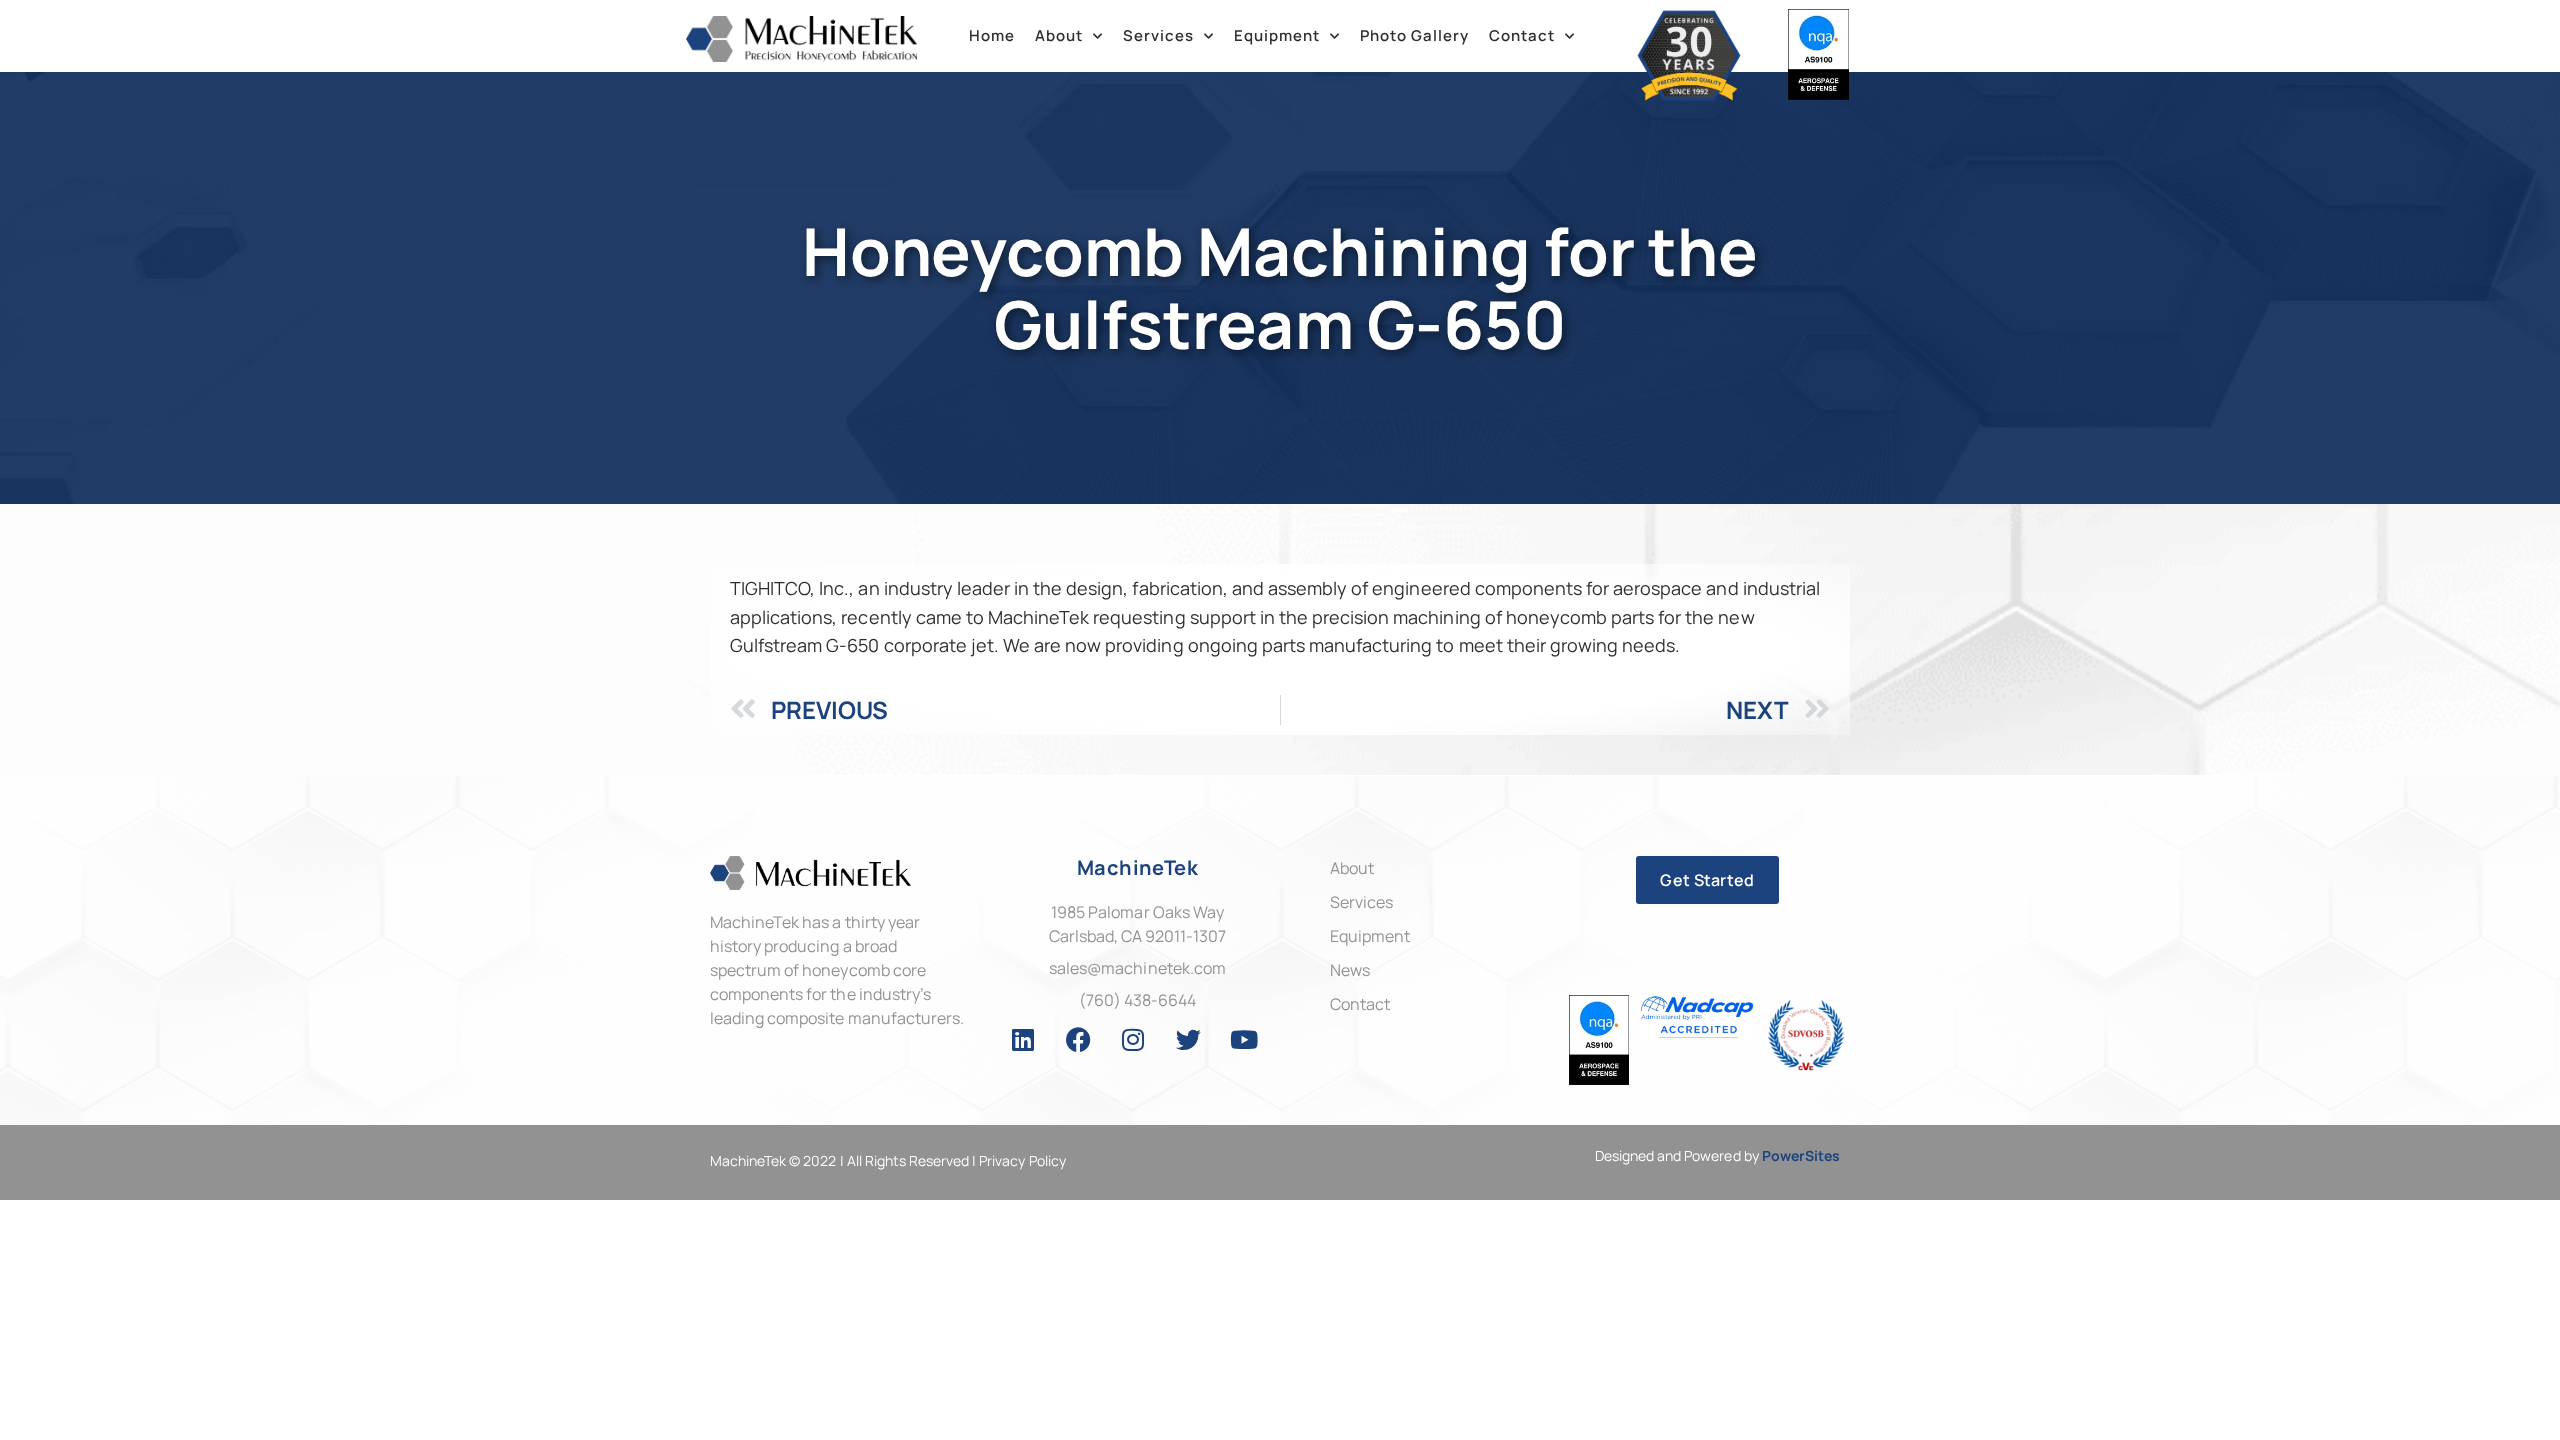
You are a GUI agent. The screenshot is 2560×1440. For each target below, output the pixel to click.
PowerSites (1801, 1155)
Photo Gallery (1414, 35)
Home (992, 35)
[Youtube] (1244, 1040)
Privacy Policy (1022, 1160)
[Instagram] (1134, 1040)
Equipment (1277, 35)
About (1059, 35)
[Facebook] (1078, 1040)
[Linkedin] (1023, 1040)
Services (1158, 35)
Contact (1522, 35)
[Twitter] (1189, 1040)
